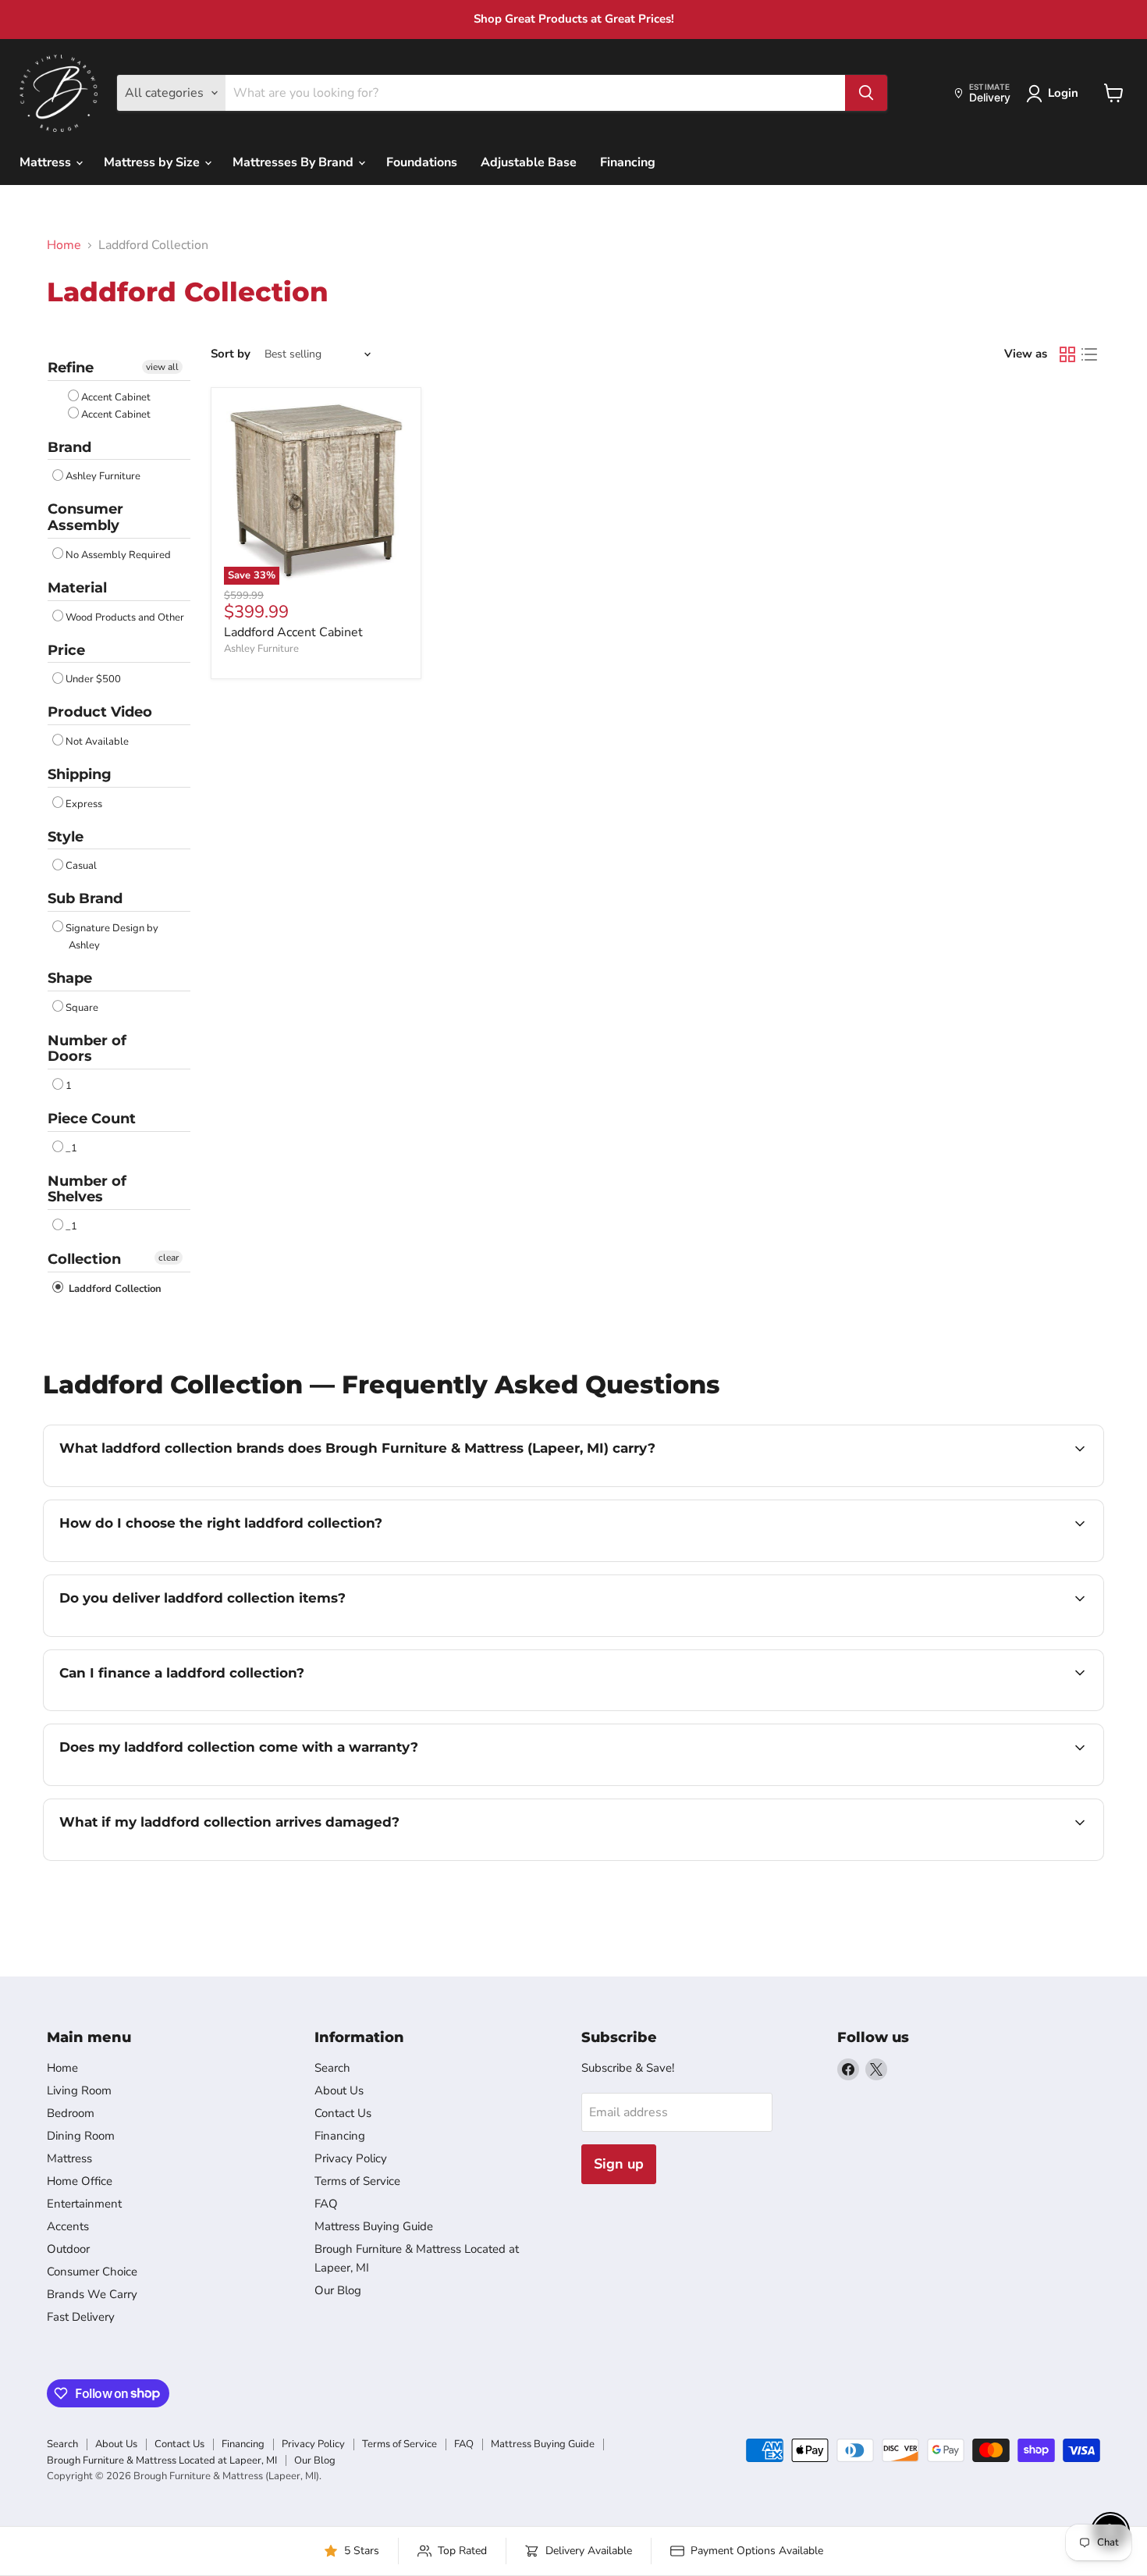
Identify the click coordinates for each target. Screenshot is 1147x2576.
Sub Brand (85, 898)
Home (64, 245)
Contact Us (343, 2113)
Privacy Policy (351, 2158)
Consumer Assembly (85, 517)
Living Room (79, 2090)
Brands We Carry (92, 2294)
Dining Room (81, 2136)
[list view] (1089, 354)
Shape (70, 978)
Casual (81, 866)
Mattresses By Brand (295, 162)
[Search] (866, 93)
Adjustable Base (529, 162)
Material (77, 588)
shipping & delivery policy (971, 1635)
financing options (186, 1709)
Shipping (80, 774)
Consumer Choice (92, 2272)
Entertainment (84, 2204)
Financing (628, 162)
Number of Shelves (87, 1189)
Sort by (231, 354)
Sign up (619, 2164)
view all (162, 367)
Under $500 (93, 679)
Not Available (97, 742)
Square (82, 1008)
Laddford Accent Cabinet (293, 632)
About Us (339, 2090)
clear (169, 1258)
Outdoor (68, 2249)
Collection (84, 1259)
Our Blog (338, 2290)
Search (332, 2068)
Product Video (100, 712)
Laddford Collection (114, 1289)
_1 (71, 1148)
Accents (68, 2226)
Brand (69, 447)
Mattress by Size (153, 162)
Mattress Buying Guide (374, 2226)
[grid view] (1067, 354)
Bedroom (71, 2113)
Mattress (47, 162)
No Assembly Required (118, 555)
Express (84, 804)
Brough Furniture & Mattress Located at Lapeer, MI (162, 2460)
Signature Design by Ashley (112, 937)
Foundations (422, 162)
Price (66, 650)
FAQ (326, 2204)
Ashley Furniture (103, 476)
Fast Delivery (81, 2317)
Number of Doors (87, 1049)
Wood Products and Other (125, 617)
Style (66, 837)
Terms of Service (357, 2181)
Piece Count (92, 1119)
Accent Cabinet (116, 397)
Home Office (80, 2181)
